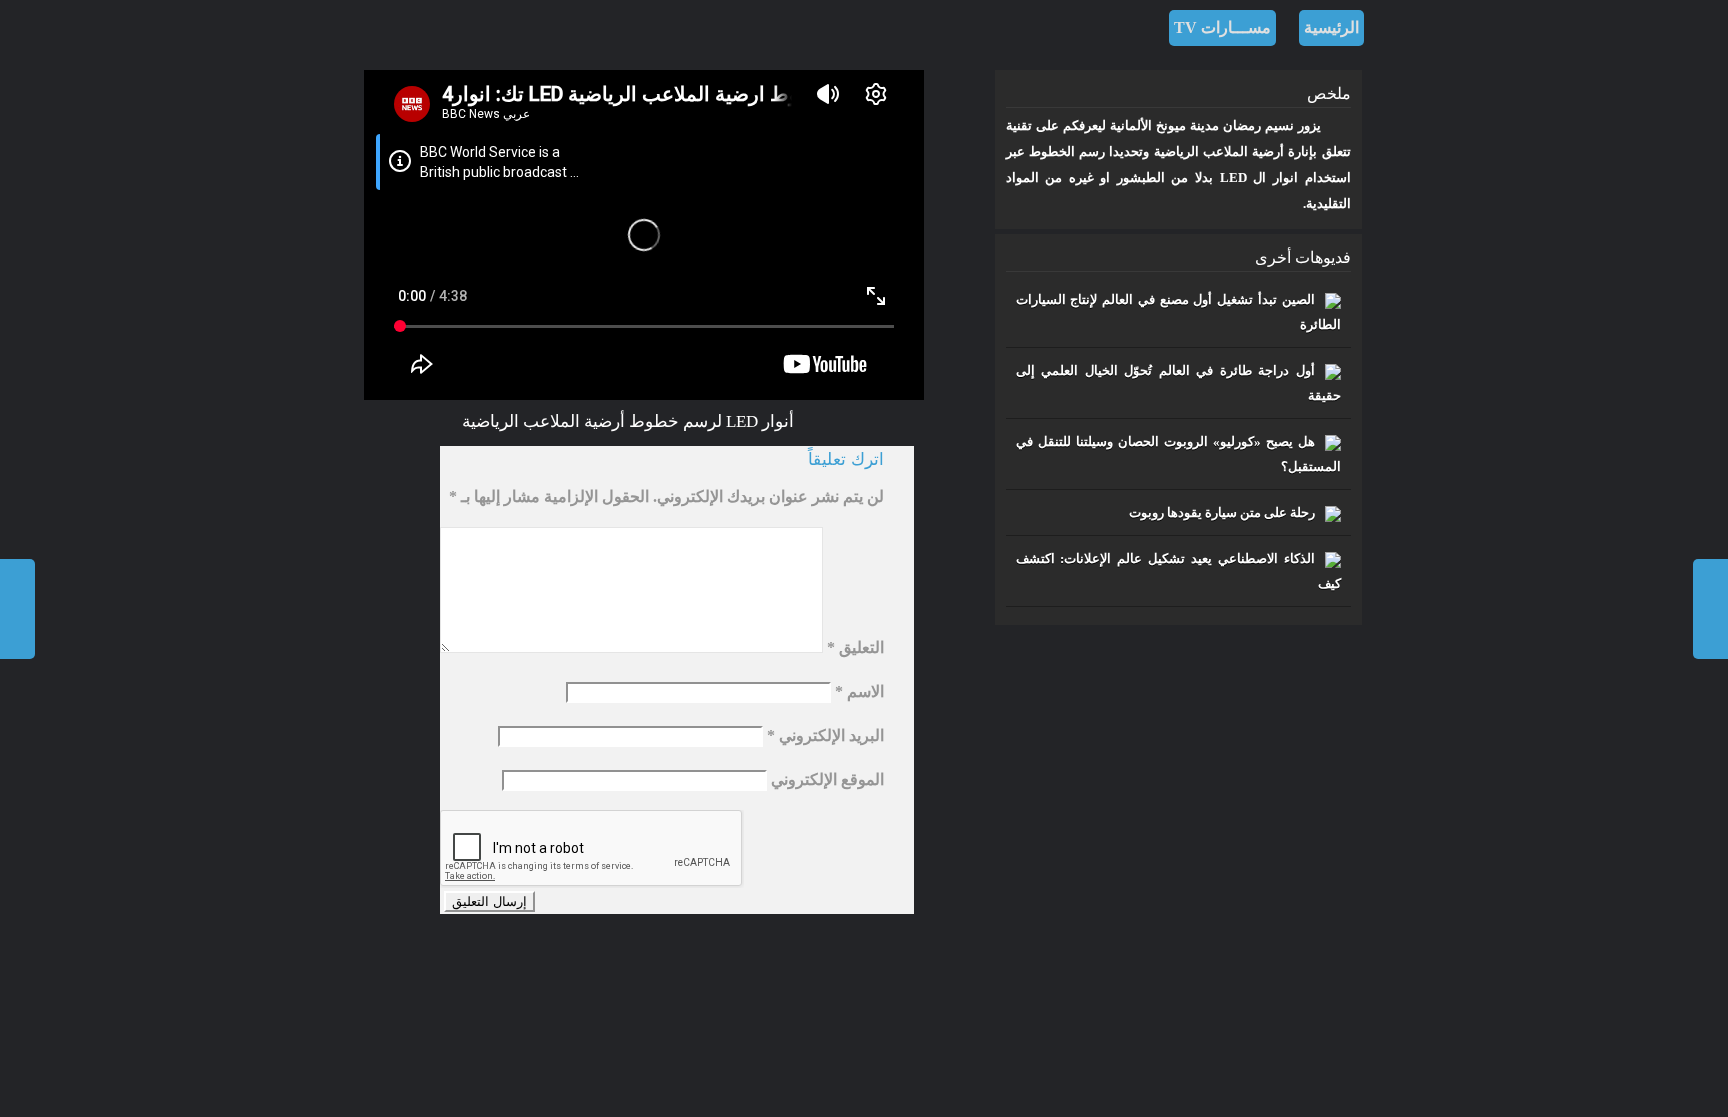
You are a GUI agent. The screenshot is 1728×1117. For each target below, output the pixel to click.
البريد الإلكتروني (825, 735)
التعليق (855, 647)
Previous (1710, 609)
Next (17, 609)
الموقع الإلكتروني (827, 779)
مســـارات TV (1222, 27)
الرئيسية (1331, 27)
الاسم (859, 691)
